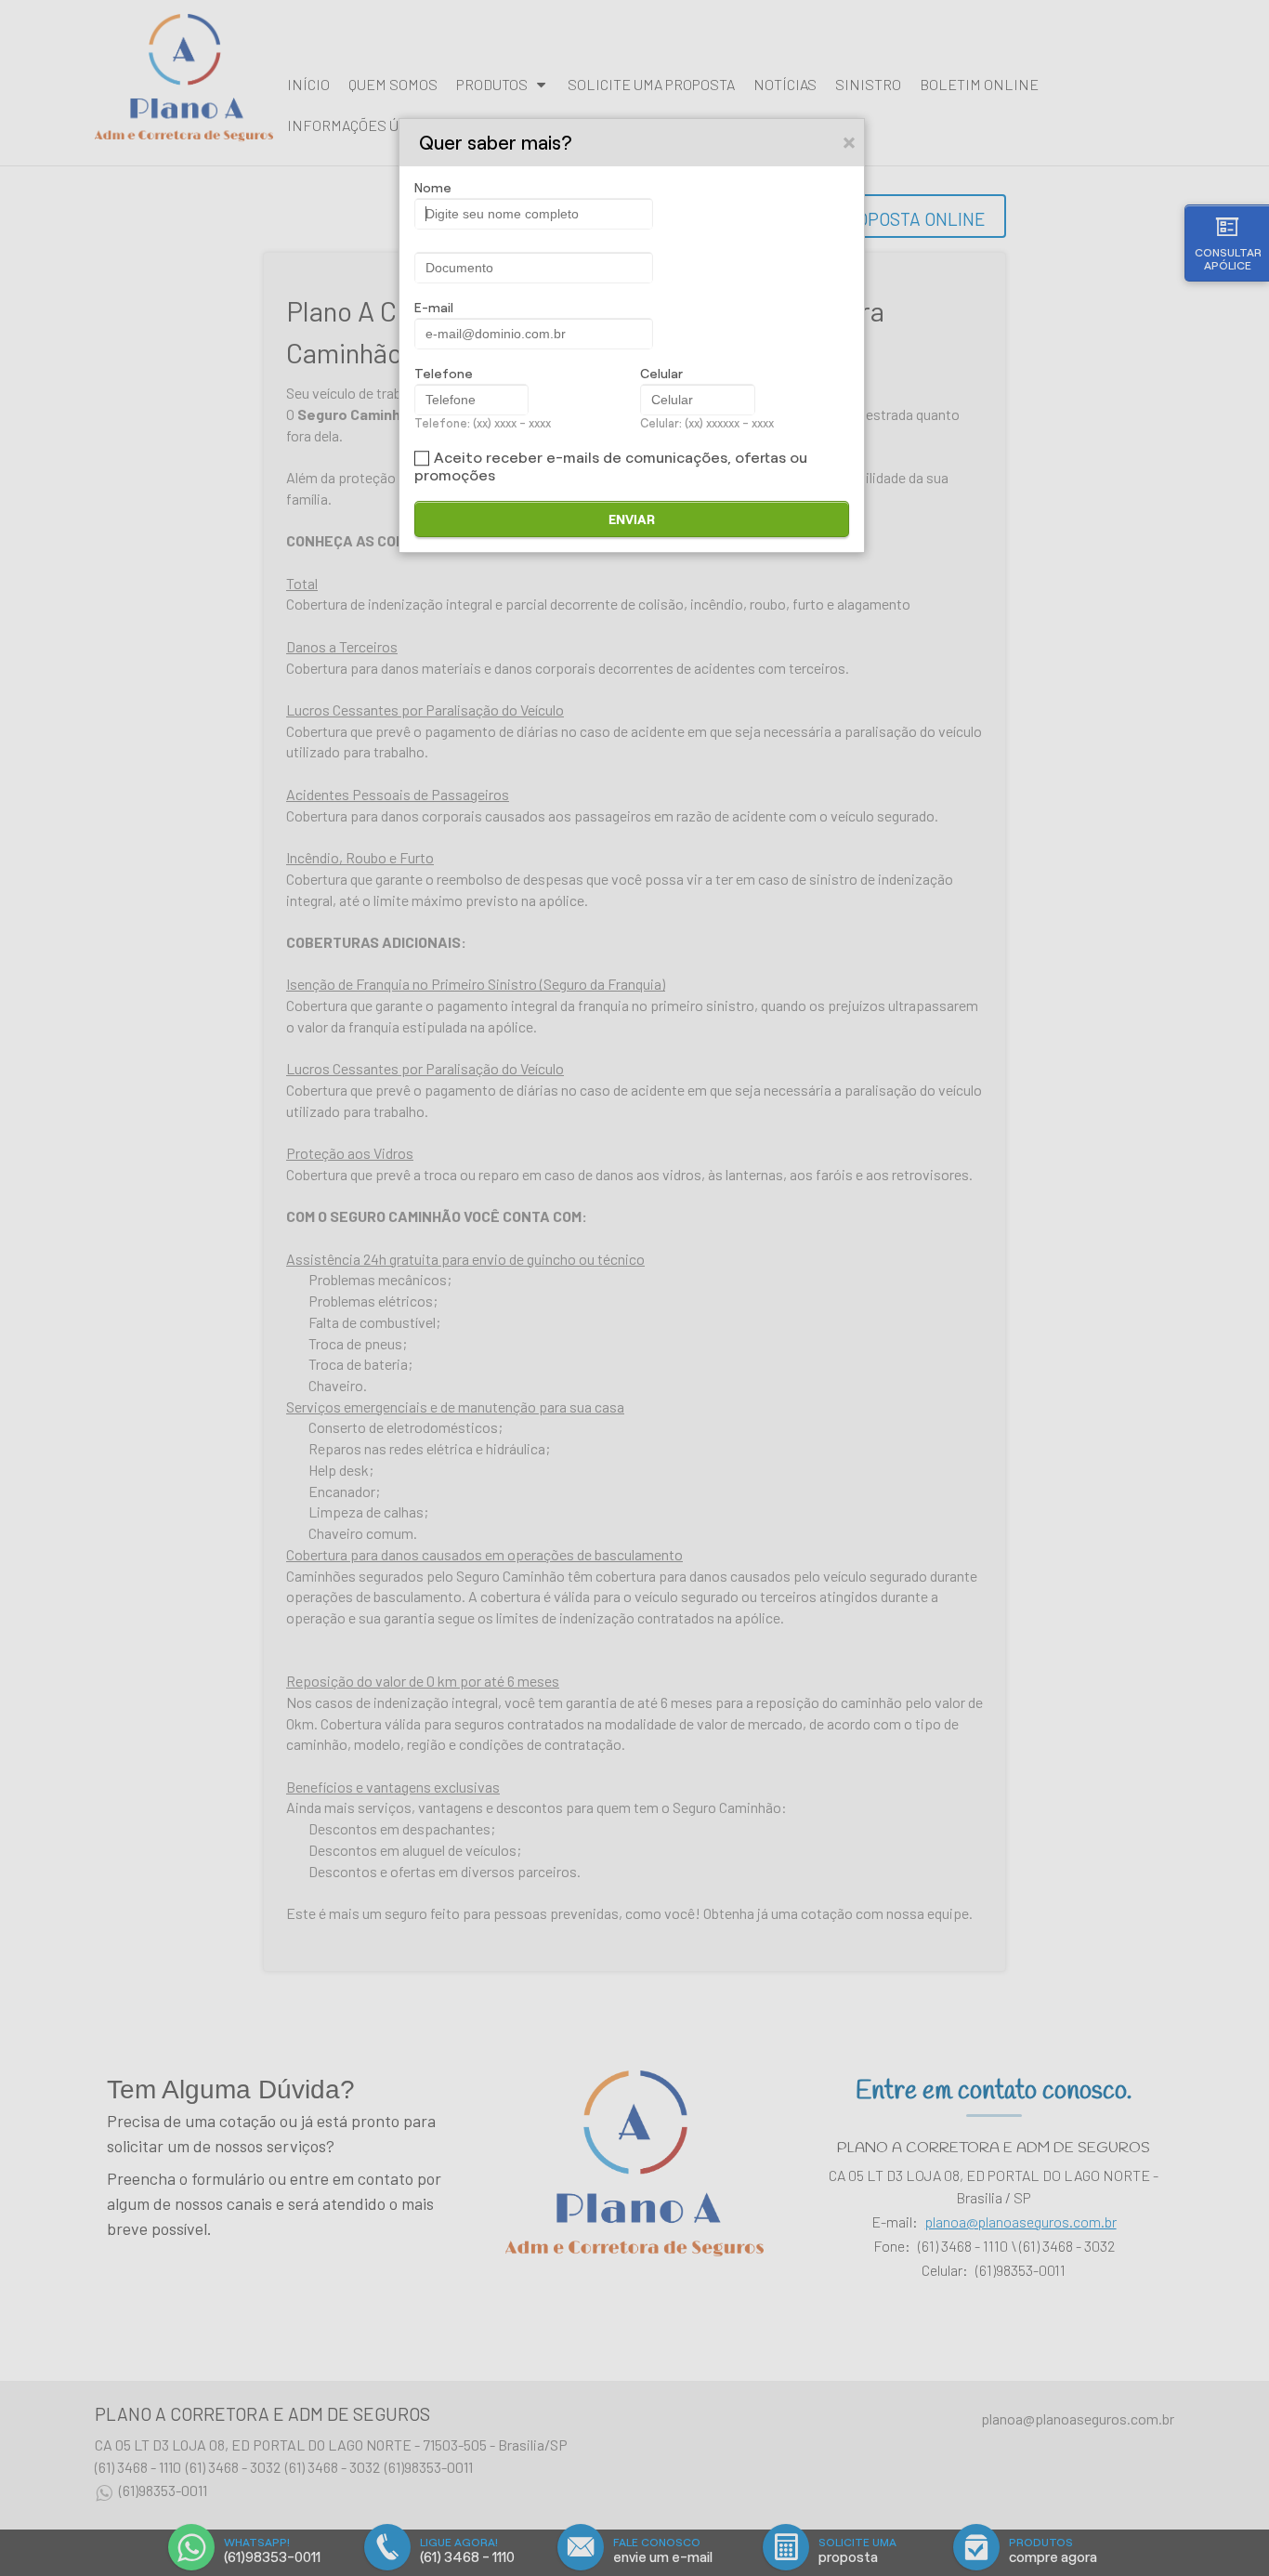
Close (850, 142)
